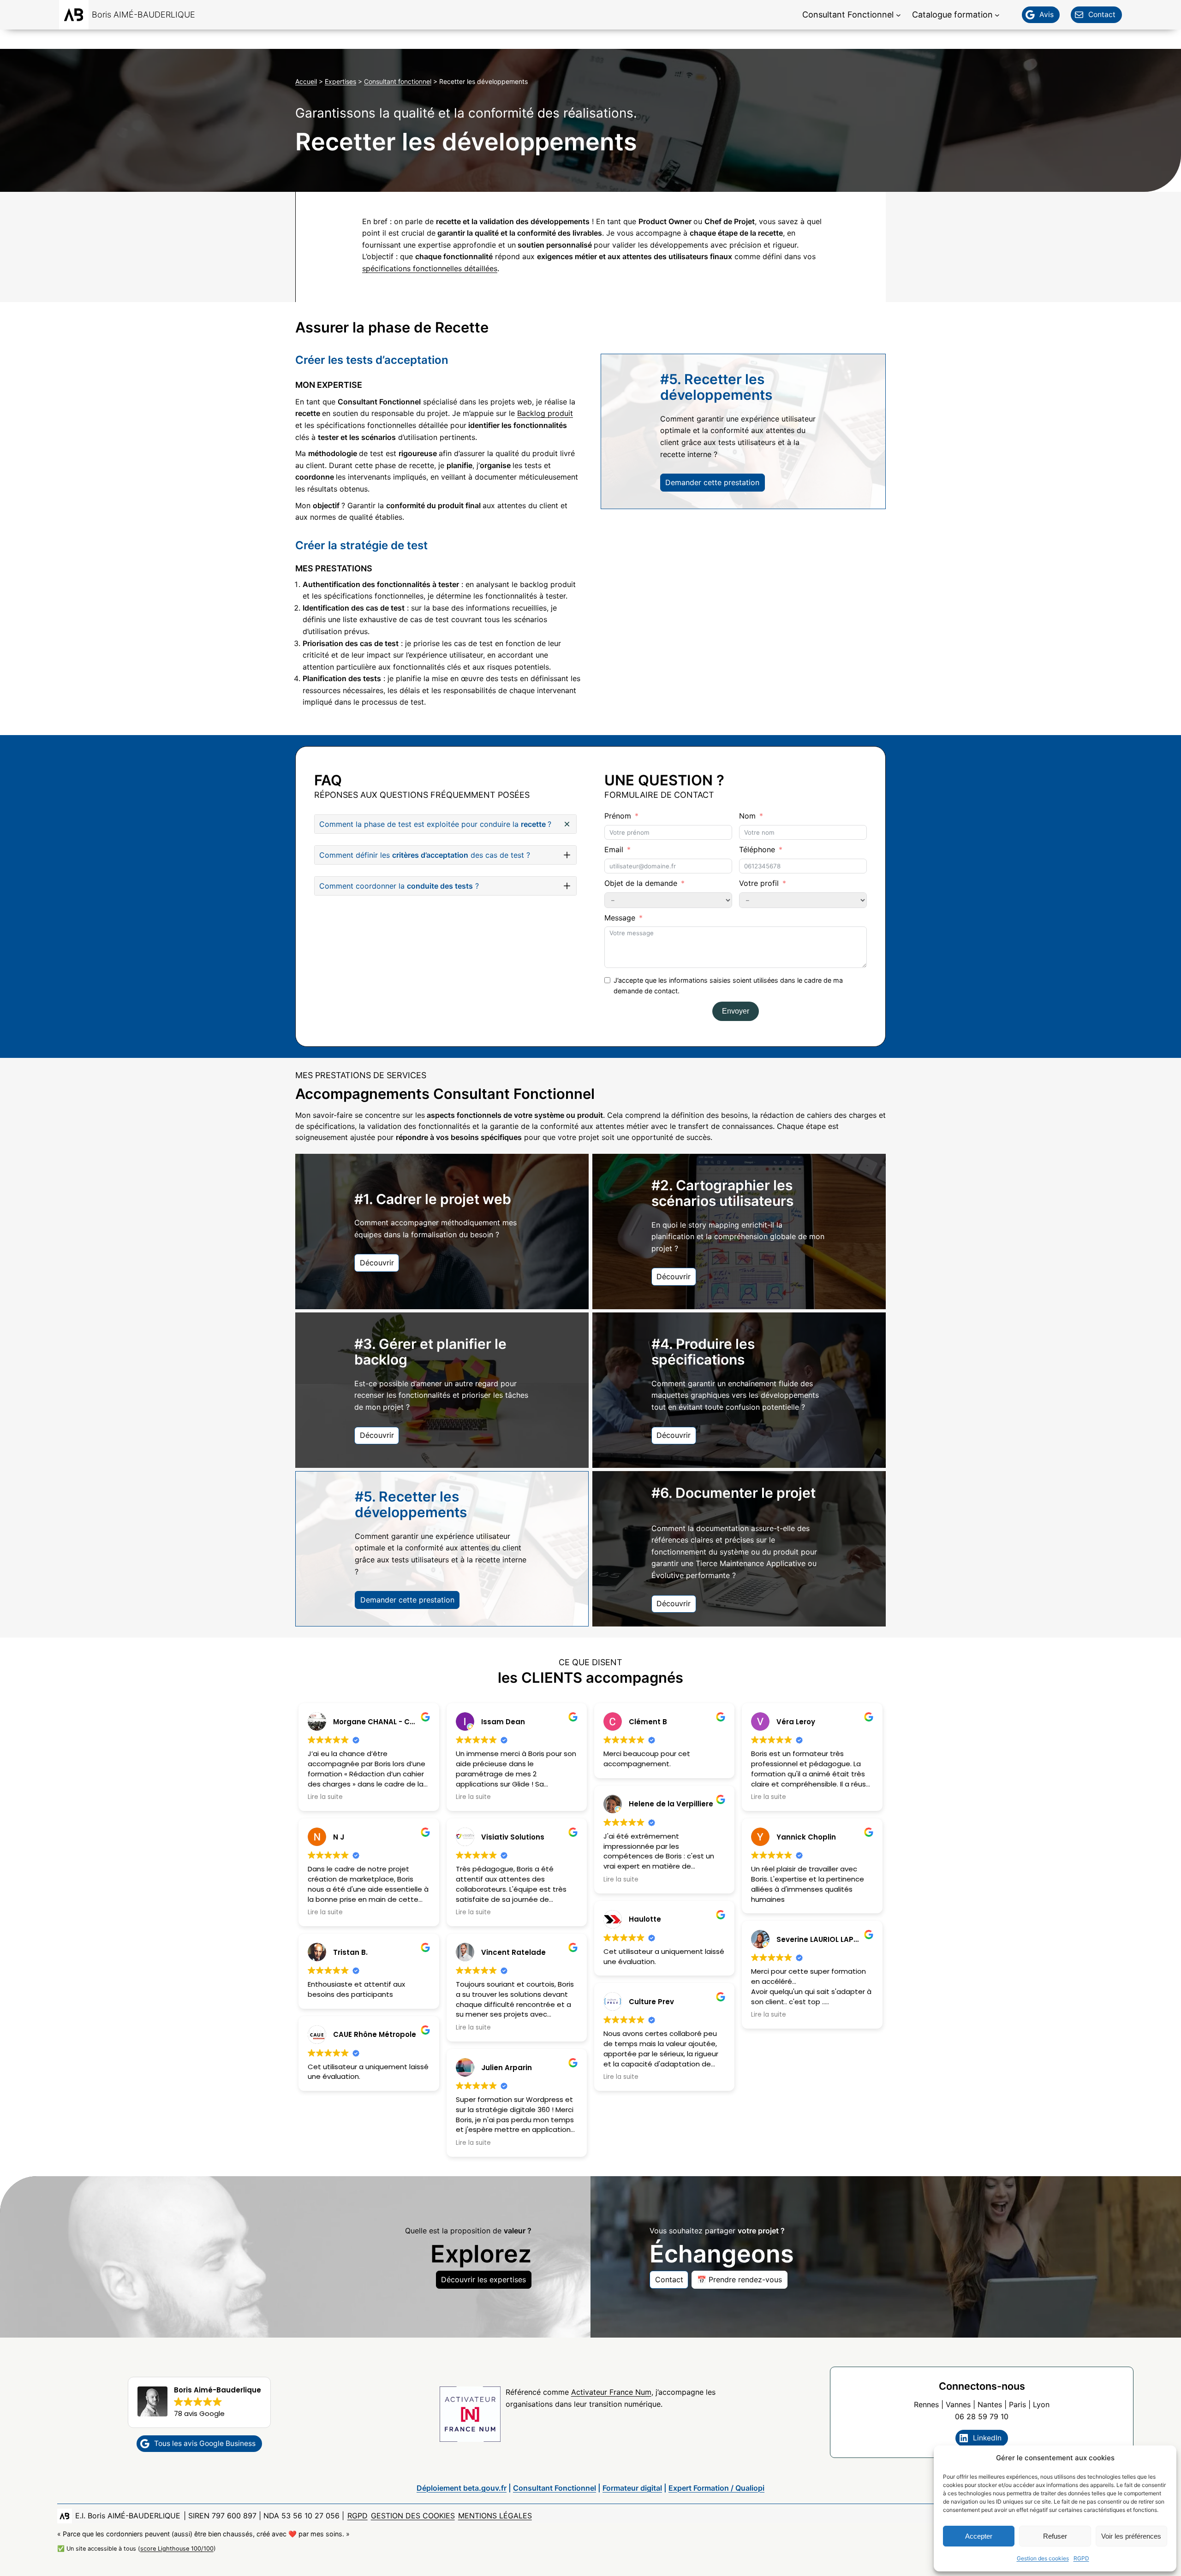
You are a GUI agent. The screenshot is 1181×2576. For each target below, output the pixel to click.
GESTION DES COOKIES (413, 2516)
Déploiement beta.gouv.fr (462, 2488)
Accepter (979, 2536)
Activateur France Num (611, 2392)
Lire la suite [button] (325, 1797)
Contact (669, 2279)
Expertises (340, 81)
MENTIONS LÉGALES (495, 2516)
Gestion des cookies (1043, 2558)
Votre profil (759, 883)
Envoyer (736, 1011)
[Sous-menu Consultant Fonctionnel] (898, 15)
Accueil (306, 81)
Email (614, 849)
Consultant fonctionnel (398, 81)
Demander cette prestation (712, 482)
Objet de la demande (641, 883)
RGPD (1081, 2558)
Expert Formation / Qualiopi (716, 2488)
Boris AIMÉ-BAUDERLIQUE (143, 15)
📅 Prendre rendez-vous (740, 2279)
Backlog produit (545, 413)
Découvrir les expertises (483, 2279)
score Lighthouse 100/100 (177, 2549)
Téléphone (757, 849)
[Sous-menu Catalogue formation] (997, 15)
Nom (747, 816)
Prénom (618, 816)
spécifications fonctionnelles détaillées (430, 268)
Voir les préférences (1131, 2536)
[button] (445, 824)
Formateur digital (632, 2488)
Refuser (1055, 2536)
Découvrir (377, 1263)
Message (620, 918)
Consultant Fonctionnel (555, 2488)
